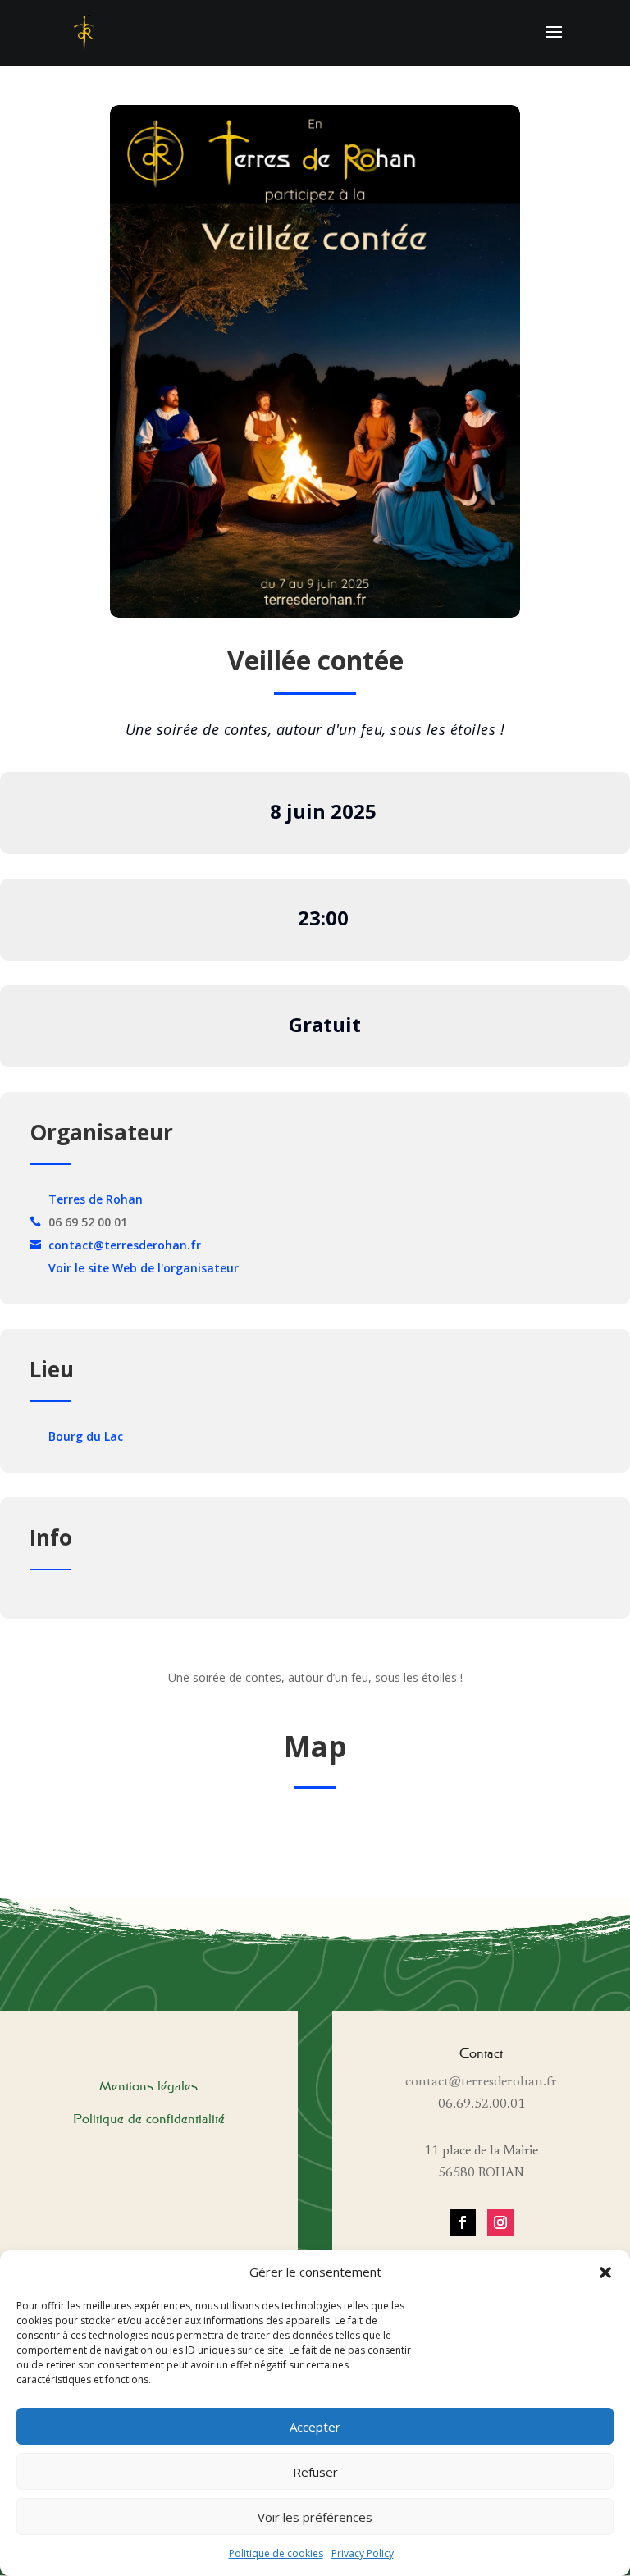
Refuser (315, 2472)
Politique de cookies (276, 2553)
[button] (605, 2272)
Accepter (315, 2427)
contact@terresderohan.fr (125, 1245)
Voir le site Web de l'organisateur (144, 1268)
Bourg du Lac (86, 1436)
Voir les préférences (315, 2517)
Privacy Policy (363, 2553)
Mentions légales (148, 2086)
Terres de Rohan (96, 1199)
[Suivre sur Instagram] (500, 2222)
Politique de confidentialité (149, 2119)
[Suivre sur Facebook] (463, 2222)
